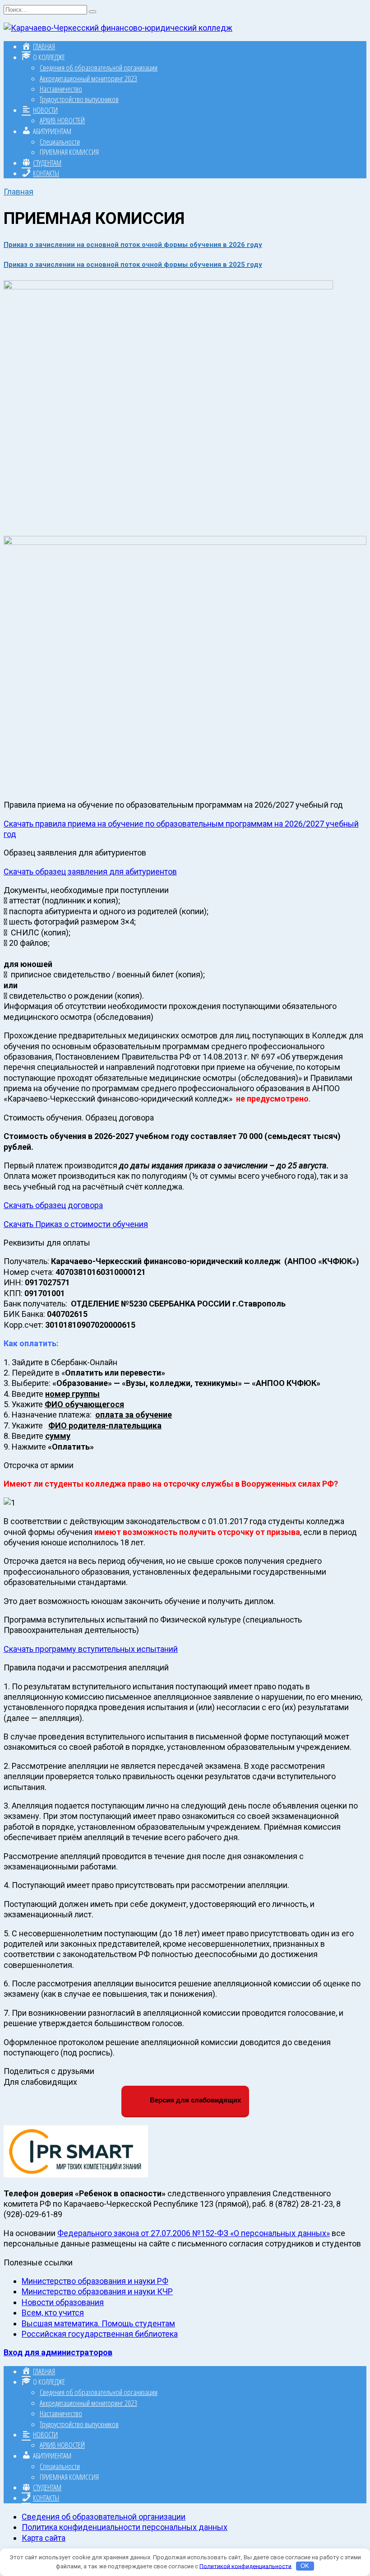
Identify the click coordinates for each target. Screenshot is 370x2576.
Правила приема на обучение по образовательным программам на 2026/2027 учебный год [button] (173, 805)
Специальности (60, 142)
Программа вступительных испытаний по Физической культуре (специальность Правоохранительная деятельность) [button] (153, 1625)
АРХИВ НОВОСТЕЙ (62, 120)
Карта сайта (44, 2538)
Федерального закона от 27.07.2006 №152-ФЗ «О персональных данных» (194, 2233)
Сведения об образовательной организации (99, 67)
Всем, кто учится (53, 2313)
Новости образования (63, 2302)
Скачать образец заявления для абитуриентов (90, 872)
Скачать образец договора (53, 1205)
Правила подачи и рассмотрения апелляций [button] (86, 1667)
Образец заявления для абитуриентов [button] (75, 853)
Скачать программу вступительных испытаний (91, 1649)
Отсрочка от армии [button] (39, 1465)
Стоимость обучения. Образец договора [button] (79, 1118)
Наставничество (61, 89)
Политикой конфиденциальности (245, 2566)
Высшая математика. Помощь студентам (98, 2323)
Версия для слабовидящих (194, 2100)
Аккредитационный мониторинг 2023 (88, 78)
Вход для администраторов (58, 2352)
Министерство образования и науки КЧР (97, 2291)
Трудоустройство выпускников (79, 99)
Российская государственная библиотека (100, 2334)
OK (305, 2566)
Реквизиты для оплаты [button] (47, 1243)
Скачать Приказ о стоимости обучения (76, 1224)
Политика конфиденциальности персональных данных (125, 2527)
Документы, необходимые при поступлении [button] (86, 890)
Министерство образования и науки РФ (95, 2281)
